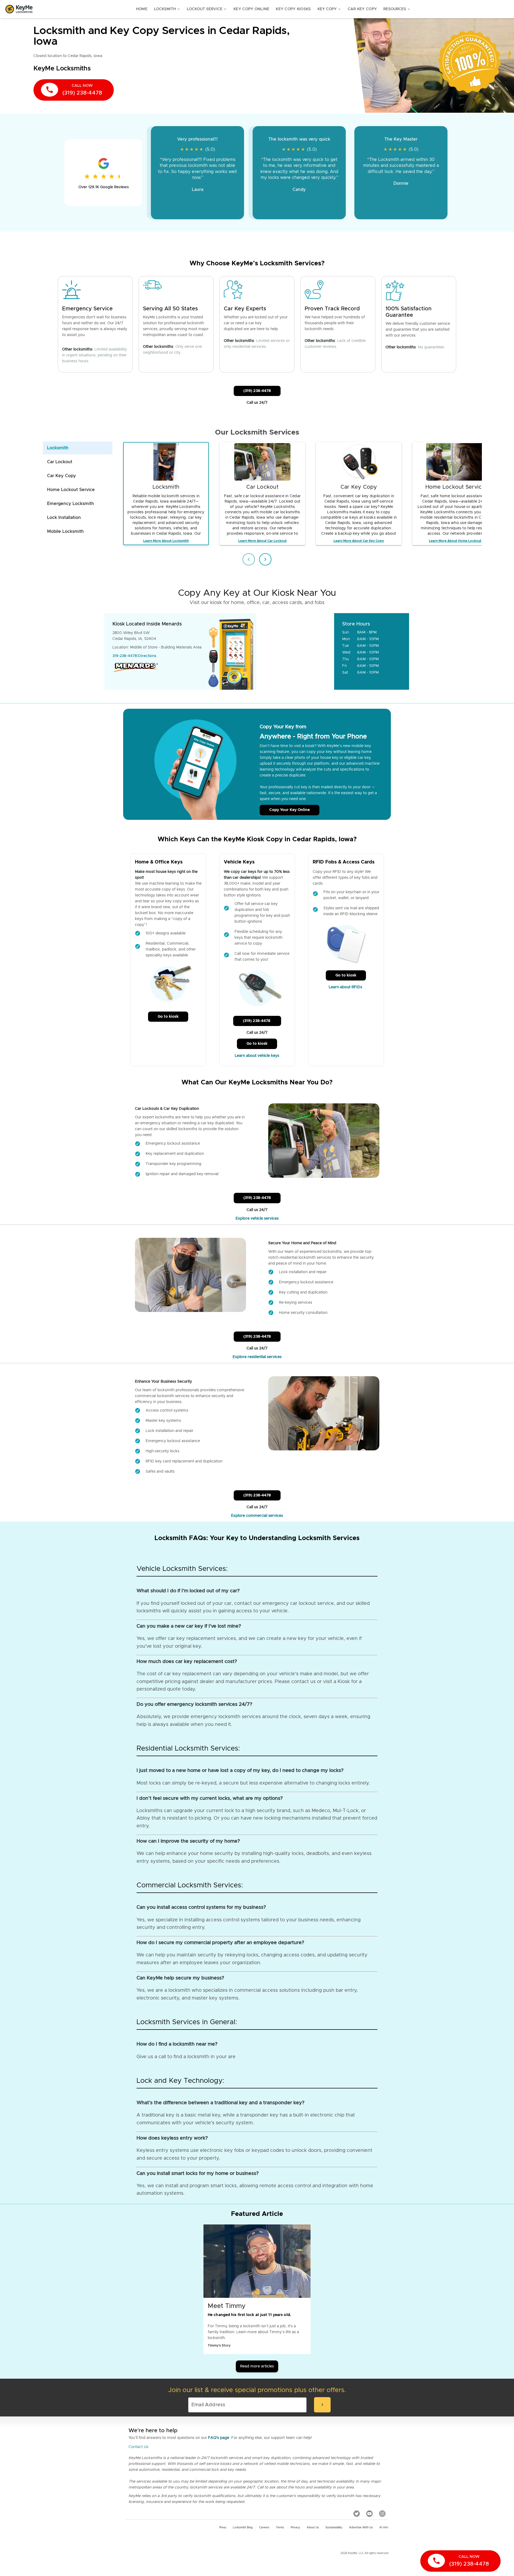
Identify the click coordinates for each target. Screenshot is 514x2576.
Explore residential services (257, 1357)
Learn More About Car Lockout (262, 541)
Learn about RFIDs (346, 987)
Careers (264, 2528)
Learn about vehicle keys (257, 1056)
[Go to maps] (296, 651)
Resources (397, 9)
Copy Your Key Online (290, 810)
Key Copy (329, 9)
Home (142, 9)
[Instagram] (382, 2514)
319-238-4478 (125, 656)
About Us (313, 2528)
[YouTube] (369, 2514)
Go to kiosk (168, 1017)
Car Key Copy (362, 9)
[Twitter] (357, 2514)
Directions (147, 656)
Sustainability (334, 2528)
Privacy (295, 2528)
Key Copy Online (251, 9)
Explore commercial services (257, 1516)
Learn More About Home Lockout (455, 541)
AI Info (384, 2528)
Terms (280, 2528)
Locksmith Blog (243, 2528)
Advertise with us (361, 2528)
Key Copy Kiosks (293, 9)
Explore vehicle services (257, 1219)
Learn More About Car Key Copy (359, 541)
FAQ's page (219, 2438)
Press (223, 2528)
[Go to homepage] (19, 9)
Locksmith (167, 9)
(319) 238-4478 (257, 391)
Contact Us (138, 2447)
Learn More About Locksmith (166, 541)
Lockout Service (207, 9)
